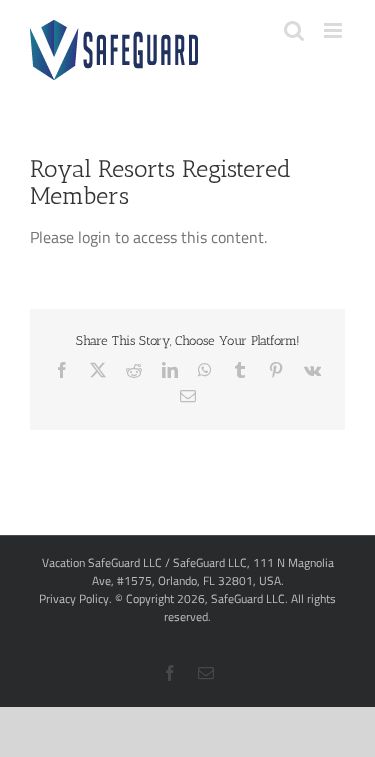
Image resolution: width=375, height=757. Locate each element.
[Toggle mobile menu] (334, 30)
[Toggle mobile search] (294, 30)
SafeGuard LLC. (249, 598)
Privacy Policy (74, 598)
